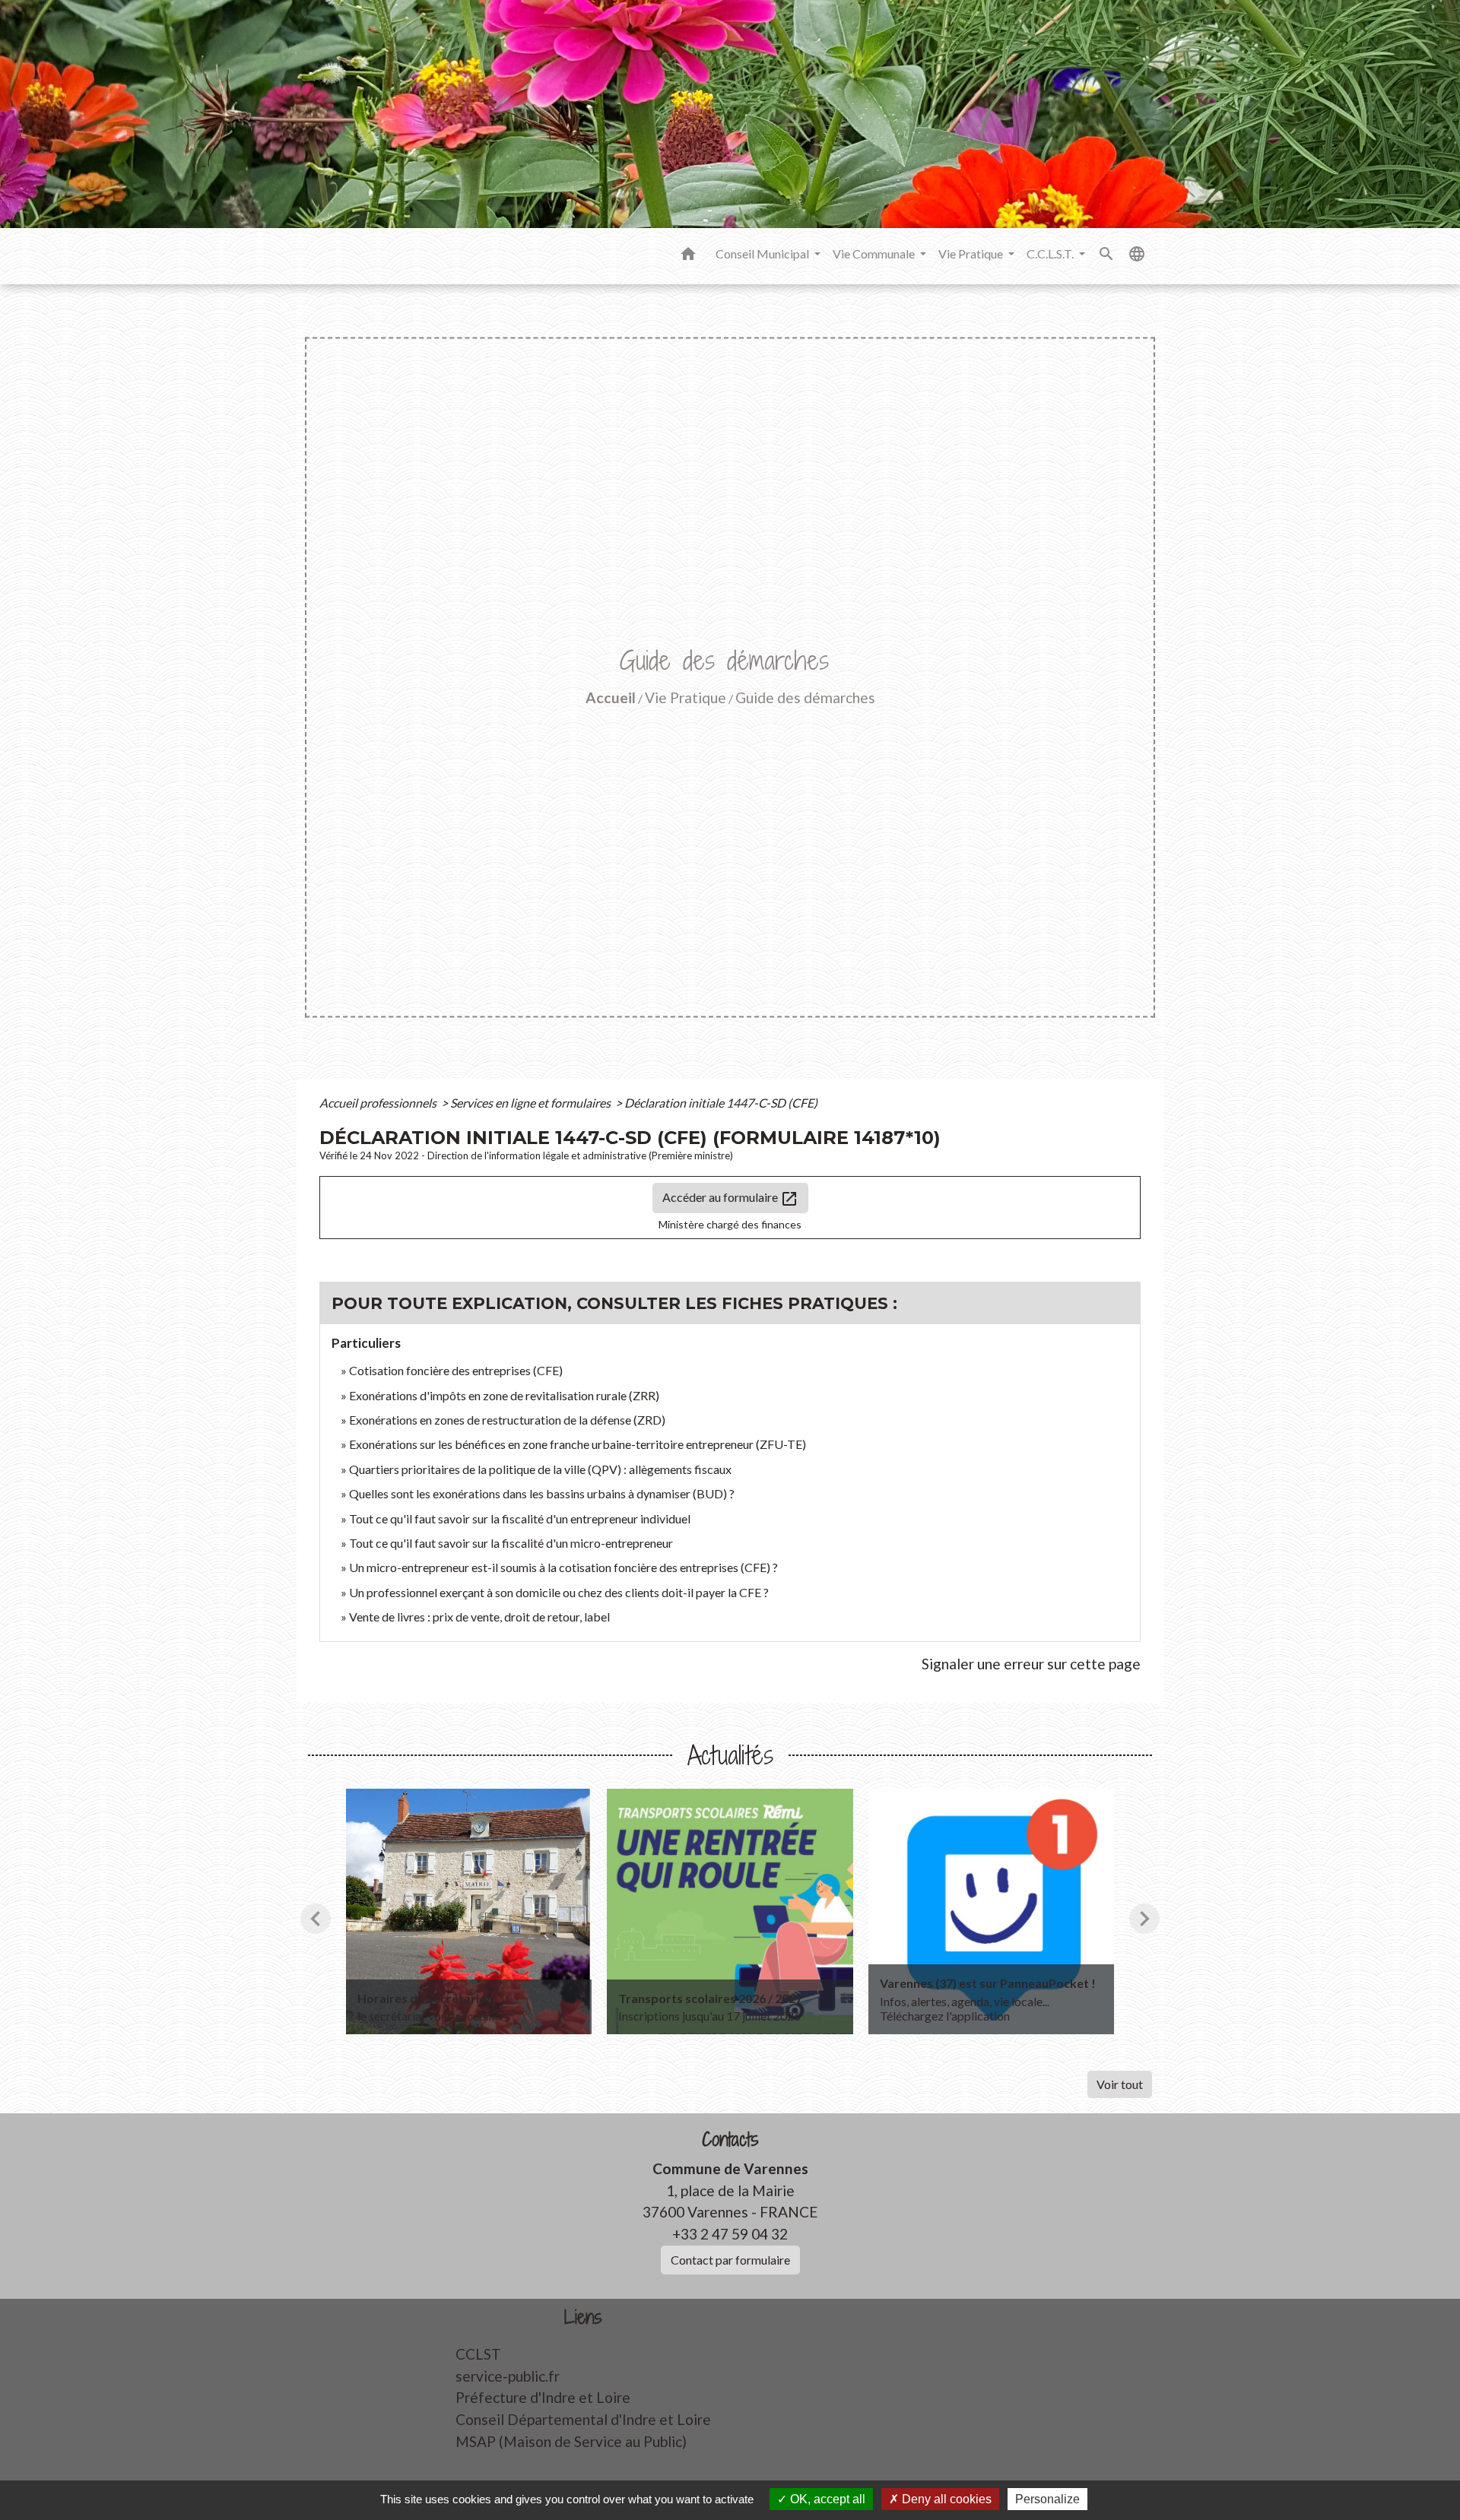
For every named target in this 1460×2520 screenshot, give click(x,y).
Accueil (611, 697)
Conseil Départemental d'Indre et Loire (583, 2419)
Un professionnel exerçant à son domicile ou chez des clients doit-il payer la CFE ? (559, 1592)
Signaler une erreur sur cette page (1031, 1664)
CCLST (478, 2354)
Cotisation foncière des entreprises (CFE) (456, 1370)
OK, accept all (826, 2499)
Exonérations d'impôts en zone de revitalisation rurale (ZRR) (504, 1395)
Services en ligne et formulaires (532, 1103)
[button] (688, 256)
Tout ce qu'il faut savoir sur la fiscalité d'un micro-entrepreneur (511, 1543)
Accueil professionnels (379, 1103)
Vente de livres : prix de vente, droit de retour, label (479, 1617)
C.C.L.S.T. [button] (1051, 254)
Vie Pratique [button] (972, 254)
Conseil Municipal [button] (763, 254)
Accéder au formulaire (730, 1199)
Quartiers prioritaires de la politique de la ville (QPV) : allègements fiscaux (540, 1469)
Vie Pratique (686, 697)
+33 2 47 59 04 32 (730, 2234)
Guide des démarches (805, 697)
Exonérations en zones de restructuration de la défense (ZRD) (507, 1420)
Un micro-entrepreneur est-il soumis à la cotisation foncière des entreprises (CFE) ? (563, 1567)
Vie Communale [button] (875, 254)
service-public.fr (508, 2376)
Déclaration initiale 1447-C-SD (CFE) (721, 1103)
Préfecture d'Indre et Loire (543, 2397)
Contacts (730, 2140)
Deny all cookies (945, 2499)
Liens (583, 2317)
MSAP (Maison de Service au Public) (571, 2441)
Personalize (1047, 2499)
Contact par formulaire (730, 2260)
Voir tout (1120, 2084)
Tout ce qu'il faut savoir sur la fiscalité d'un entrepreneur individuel (520, 1518)
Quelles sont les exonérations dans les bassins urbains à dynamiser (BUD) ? (542, 1493)
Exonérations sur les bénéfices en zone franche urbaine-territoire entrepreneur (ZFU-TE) (578, 1444)
